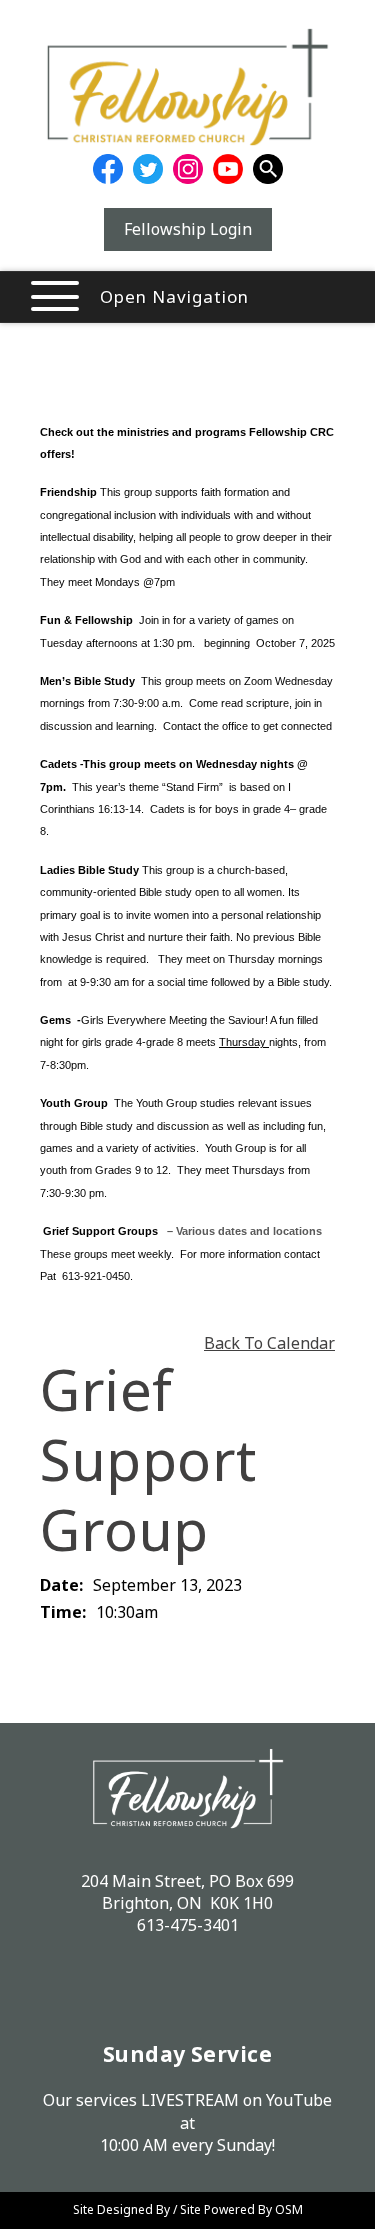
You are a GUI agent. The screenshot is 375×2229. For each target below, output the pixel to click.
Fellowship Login (188, 229)
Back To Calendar (269, 1343)
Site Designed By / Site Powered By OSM (188, 2209)
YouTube (299, 2100)
